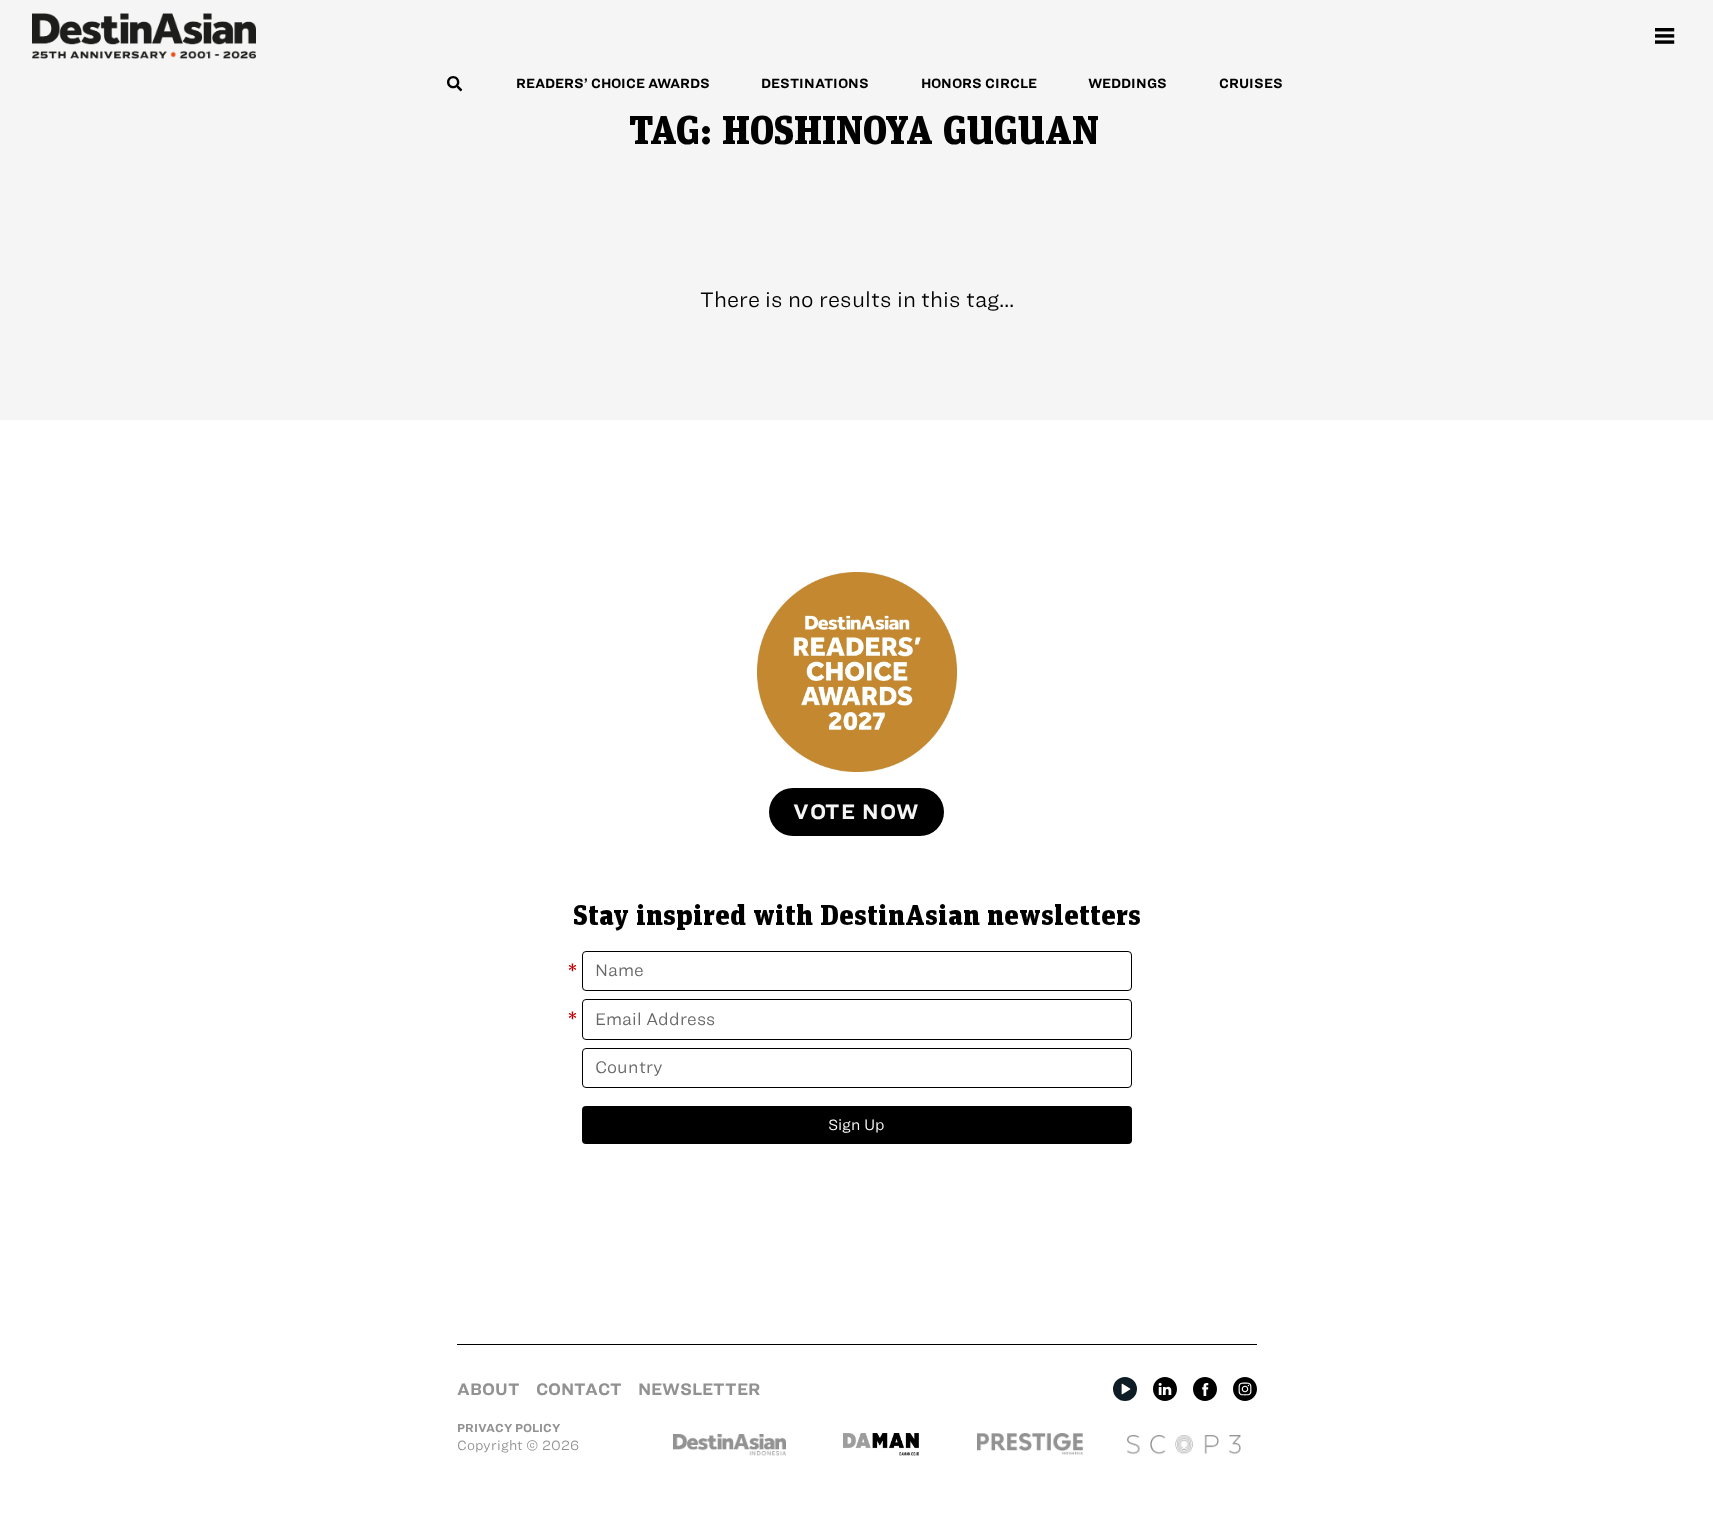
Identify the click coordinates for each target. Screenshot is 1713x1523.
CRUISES (1251, 83)
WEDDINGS (1127, 83)
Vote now (856, 811)
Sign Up (856, 1124)
